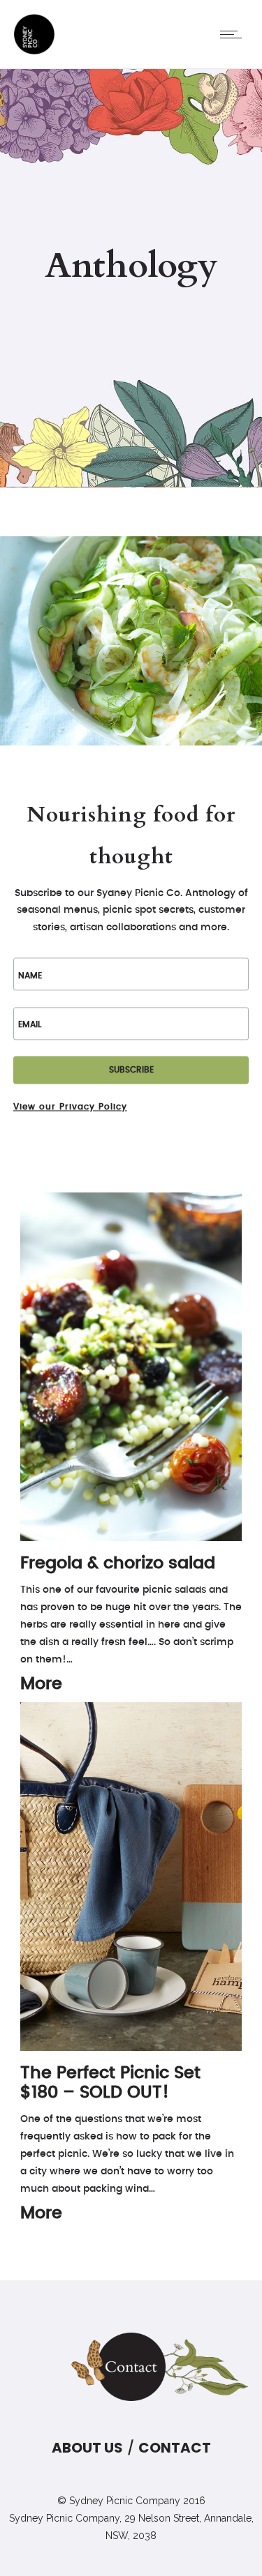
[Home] (34, 52)
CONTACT (175, 2448)
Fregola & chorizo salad (118, 1563)
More (41, 1684)
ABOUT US (87, 2448)
